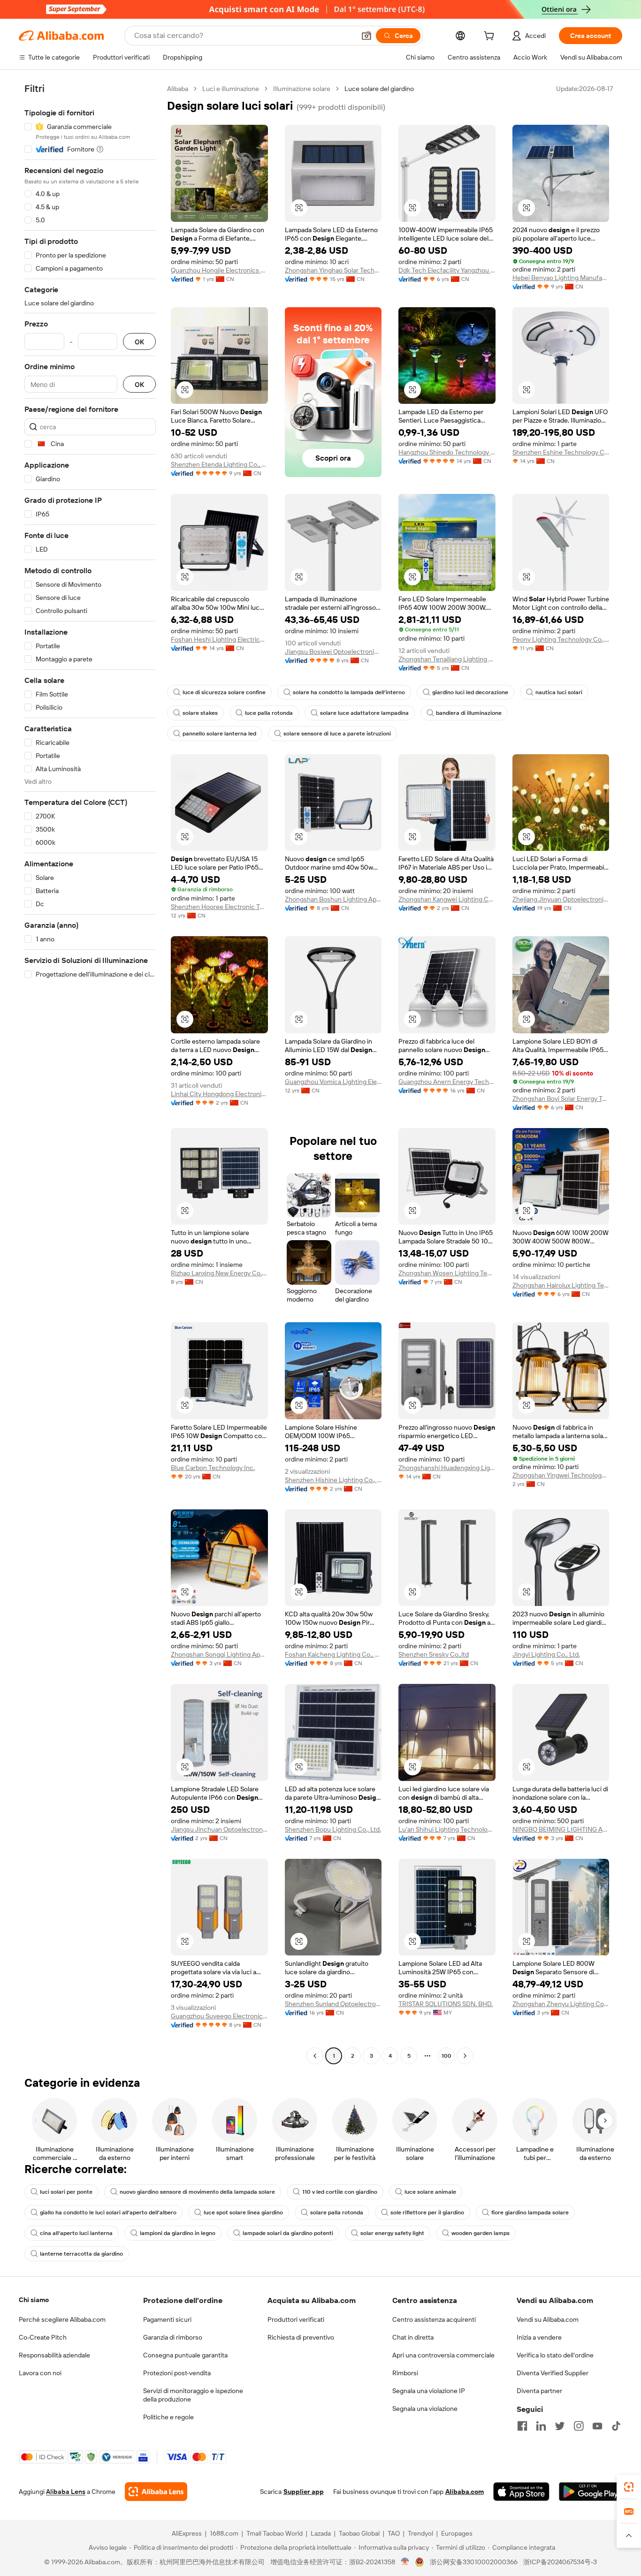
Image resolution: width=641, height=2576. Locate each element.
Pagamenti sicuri (167, 2319)
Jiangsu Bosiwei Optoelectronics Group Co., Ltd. (333, 652)
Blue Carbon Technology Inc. (213, 1468)
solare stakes (200, 713)
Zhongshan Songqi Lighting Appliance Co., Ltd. (219, 1654)
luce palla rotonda (269, 713)
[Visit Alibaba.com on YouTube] (597, 2426)
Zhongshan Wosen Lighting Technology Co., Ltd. (447, 1273)
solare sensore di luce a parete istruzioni (337, 734)
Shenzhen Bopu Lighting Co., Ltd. (333, 1829)
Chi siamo (34, 2300)
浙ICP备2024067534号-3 (560, 2562)
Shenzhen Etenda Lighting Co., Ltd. (219, 464)
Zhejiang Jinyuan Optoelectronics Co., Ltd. (561, 899)
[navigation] (90, 1073)
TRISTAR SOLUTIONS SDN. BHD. (446, 2004)
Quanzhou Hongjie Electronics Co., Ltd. (219, 270)
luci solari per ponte (66, 2192)
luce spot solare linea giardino (243, 2212)
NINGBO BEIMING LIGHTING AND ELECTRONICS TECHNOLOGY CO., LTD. (561, 1829)
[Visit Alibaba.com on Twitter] (560, 2426)
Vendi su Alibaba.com (548, 2319)
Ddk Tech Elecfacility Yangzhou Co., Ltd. (447, 270)
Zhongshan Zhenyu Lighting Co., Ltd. (561, 2004)
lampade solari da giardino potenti (288, 2233)
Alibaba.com (465, 2492)
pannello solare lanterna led (219, 734)
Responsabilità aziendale (54, 2355)
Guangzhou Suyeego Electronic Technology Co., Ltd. (219, 2016)
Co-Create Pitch (43, 2337)
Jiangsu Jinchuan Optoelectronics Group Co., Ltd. (219, 1829)
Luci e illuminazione (231, 89)
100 (446, 2056)
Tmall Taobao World (275, 2533)
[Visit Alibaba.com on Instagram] (579, 2426)
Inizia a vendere (539, 2337)
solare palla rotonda (337, 2212)
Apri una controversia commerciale (443, 2355)
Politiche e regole (168, 2417)
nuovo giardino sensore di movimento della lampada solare (197, 2192)
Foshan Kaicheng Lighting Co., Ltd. (333, 1654)
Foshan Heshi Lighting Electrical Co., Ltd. (219, 639)
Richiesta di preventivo (301, 2337)
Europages (457, 2533)
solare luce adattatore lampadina (364, 713)
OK (139, 342)
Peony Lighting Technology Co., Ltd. (561, 639)
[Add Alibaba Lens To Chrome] (156, 2492)
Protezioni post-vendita (177, 2373)
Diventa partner (539, 2391)
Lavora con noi (40, 2373)
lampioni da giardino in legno (178, 2233)
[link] (629, 2487)
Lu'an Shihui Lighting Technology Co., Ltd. (447, 1829)
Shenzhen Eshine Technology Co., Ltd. (561, 452)
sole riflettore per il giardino (427, 2212)
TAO (394, 2533)
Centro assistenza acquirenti (434, 2319)
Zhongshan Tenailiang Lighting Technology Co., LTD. (447, 659)
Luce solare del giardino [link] (379, 89)
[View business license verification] (405, 2562)
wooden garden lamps (481, 2233)
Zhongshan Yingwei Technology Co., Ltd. (561, 1475)
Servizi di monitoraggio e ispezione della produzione (193, 2395)
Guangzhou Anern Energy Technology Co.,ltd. (447, 1082)
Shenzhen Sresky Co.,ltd (434, 1654)
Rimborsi (405, 2373)
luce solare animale (430, 2192)
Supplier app (304, 2492)
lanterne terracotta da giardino (81, 2254)
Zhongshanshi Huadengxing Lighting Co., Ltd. (447, 1468)
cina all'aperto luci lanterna (76, 2233)
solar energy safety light (392, 2233)
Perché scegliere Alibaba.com (62, 2319)
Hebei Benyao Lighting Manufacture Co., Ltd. (561, 278)
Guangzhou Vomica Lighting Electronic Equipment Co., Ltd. (333, 1082)
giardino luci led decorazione (470, 692)
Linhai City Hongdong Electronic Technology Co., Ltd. (219, 1094)
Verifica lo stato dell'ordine (555, 2355)
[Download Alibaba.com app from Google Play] (591, 2492)
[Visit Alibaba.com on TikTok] (616, 2426)
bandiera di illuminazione (469, 713)
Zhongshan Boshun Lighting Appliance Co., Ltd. (333, 899)
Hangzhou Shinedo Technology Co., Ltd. (447, 452)
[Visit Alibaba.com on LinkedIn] (541, 2426)
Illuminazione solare (302, 89)
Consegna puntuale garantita (185, 2355)
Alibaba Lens (66, 2492)
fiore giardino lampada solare (530, 2212)
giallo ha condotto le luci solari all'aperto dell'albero (108, 2212)
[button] (366, 36)
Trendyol (420, 2533)
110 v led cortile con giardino (340, 2192)
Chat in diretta (413, 2337)
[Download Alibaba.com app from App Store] (521, 2492)
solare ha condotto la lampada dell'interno (349, 692)
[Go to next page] (465, 2056)
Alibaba (178, 89)
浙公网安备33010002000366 (474, 2562)
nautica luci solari (559, 692)
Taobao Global (359, 2533)
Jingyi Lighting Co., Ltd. (546, 1654)
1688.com (224, 2533)
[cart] (491, 37)
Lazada (321, 2533)
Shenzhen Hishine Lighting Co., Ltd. (333, 1480)
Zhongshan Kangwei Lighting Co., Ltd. (447, 899)
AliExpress (187, 2533)
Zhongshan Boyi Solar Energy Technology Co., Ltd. (561, 1099)
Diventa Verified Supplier (553, 2373)
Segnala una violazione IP (429, 2391)
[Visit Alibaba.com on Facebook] (522, 2426)
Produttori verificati (296, 2319)
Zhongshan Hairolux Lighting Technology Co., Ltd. (561, 1285)
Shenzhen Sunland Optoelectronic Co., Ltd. (333, 2004)
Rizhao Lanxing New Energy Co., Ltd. (219, 1273)
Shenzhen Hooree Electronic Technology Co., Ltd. (219, 907)
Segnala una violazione (425, 2409)
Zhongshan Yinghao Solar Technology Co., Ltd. (333, 270)
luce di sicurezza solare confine (224, 692)
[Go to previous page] (315, 2056)
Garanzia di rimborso (173, 2337)
